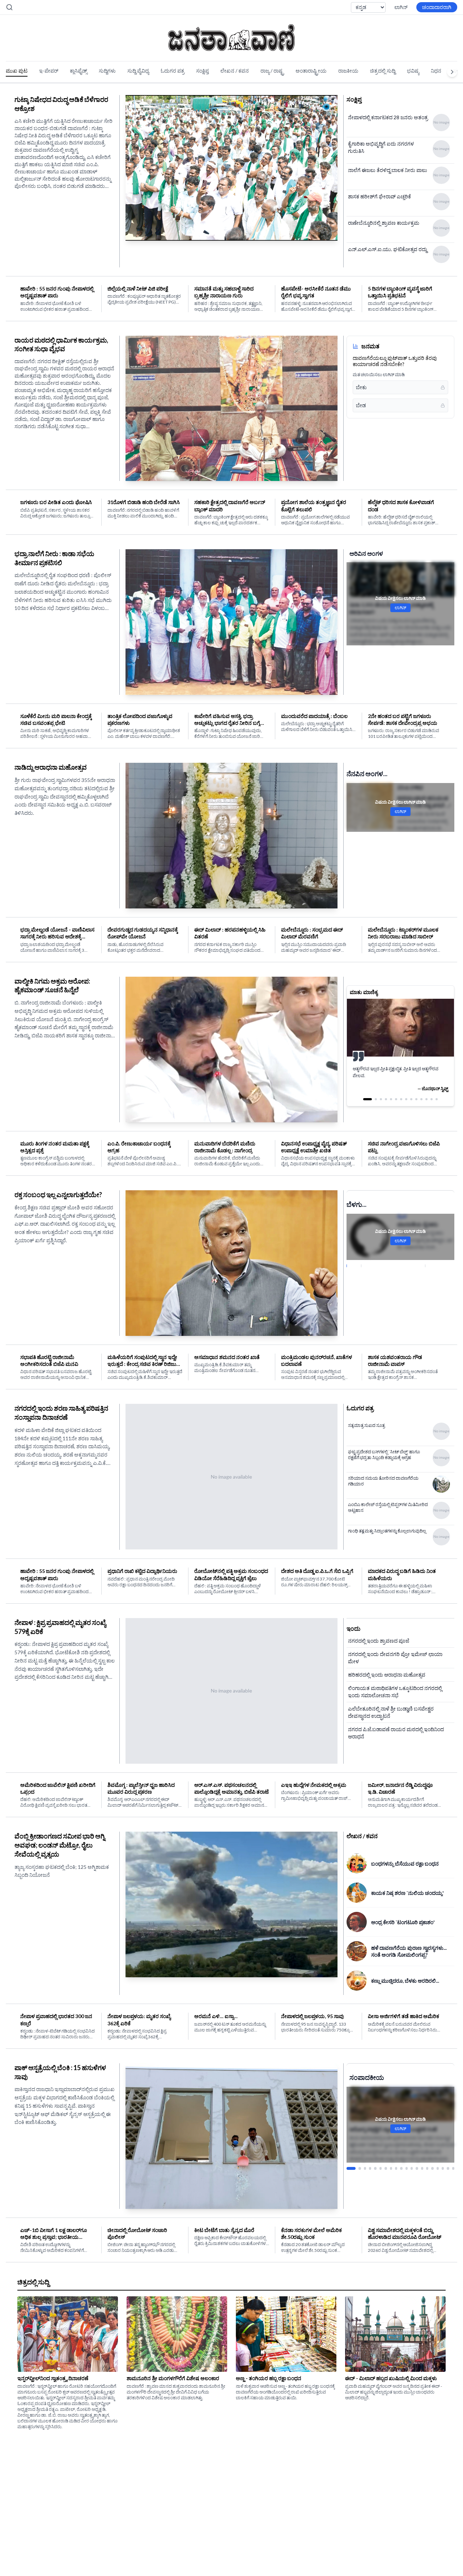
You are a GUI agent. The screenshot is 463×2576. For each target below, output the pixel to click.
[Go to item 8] (391, 2137)
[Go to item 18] (443, 2137)
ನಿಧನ (436, 71)
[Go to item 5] (375, 2137)
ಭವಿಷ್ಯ (413, 71)
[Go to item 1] (348, 2137)
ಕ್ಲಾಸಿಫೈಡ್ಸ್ (78, 71)
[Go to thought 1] (364, 1099)
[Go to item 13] (417, 2137)
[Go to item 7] (386, 2137)
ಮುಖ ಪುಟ (17, 71)
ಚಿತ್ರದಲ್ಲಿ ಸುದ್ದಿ (383, 71)
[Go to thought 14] (437, 1099)
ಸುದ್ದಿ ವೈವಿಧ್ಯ (138, 71)
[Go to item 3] (362, 2137)
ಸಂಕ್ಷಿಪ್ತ (202, 71)
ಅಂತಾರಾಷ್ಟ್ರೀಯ (311, 71)
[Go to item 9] (396, 2137)
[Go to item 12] (412, 2137)
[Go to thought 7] (401, 1099)
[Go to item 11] (407, 2137)
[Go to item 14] (422, 2137)
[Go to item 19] (448, 2137)
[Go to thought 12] (426, 1099)
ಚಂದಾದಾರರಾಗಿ (437, 7)
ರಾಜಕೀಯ (348, 71)
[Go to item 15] (427, 2137)
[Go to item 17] (438, 2137)
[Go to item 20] (453, 2137)
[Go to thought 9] (411, 1099)
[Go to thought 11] (421, 1099)
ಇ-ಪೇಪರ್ (49, 71)
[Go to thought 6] (396, 1099)
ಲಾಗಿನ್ (401, 7)
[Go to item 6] (381, 2137)
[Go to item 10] (401, 2137)
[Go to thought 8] (406, 1099)
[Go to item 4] (370, 2137)
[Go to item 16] (432, 2137)
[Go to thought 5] (391, 1099)
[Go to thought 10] (416, 1099)
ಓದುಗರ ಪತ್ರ (173, 71)
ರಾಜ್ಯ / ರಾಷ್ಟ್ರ (272, 71)
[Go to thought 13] (432, 1099)
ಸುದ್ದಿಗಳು (107, 71)
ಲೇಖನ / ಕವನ (235, 71)
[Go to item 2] (353, 2137)
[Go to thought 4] (386, 1099)
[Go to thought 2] (369, 1099)
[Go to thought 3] (378, 1099)
